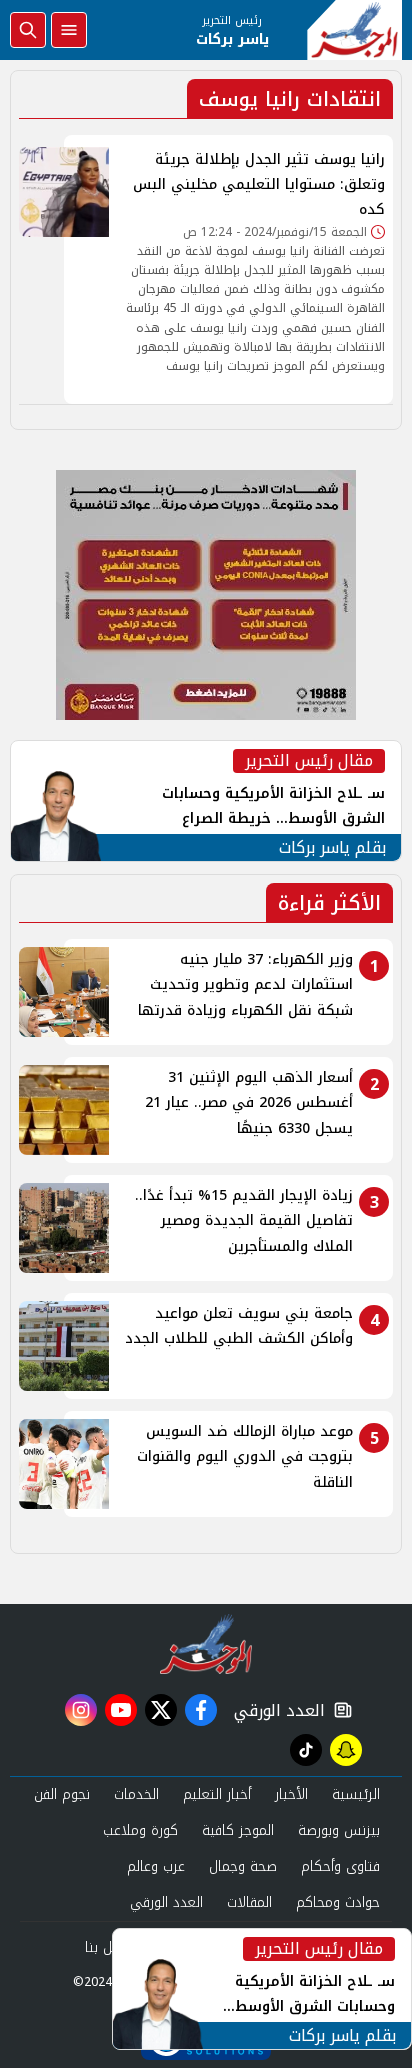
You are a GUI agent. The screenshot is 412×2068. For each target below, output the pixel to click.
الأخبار (291, 1794)
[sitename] (206, 1644)
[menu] (69, 30)
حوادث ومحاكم (338, 1902)
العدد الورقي (275, 1710)
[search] (28, 30)
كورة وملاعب (140, 1830)
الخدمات (136, 1794)
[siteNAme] (354, 30)
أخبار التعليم (217, 1794)
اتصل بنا (108, 1947)
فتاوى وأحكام (340, 1866)
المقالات (249, 1902)
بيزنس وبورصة (339, 1830)
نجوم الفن (62, 1794)
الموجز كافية (238, 1830)
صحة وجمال (243, 1866)
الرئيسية (356, 1794)
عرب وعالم (156, 1866)
